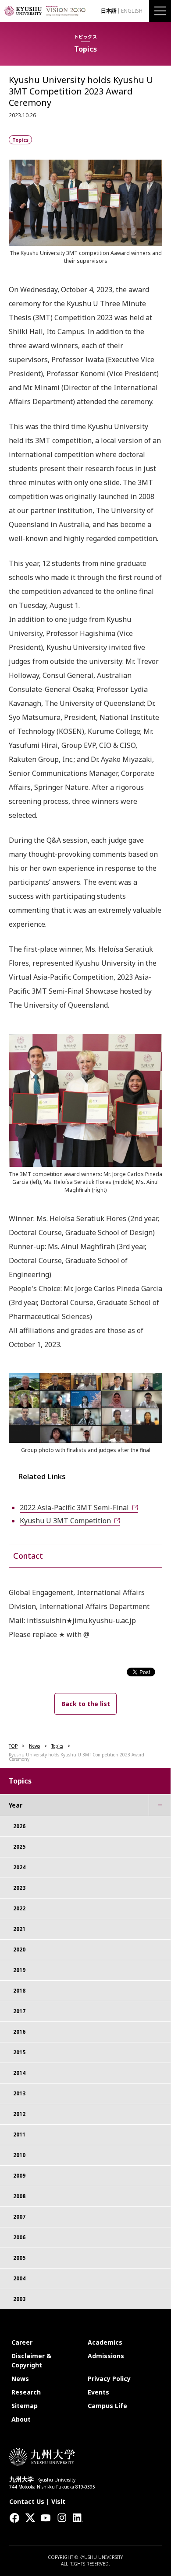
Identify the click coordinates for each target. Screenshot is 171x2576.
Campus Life (107, 2406)
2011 (19, 2134)
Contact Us (27, 2501)
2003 (19, 2299)
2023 (19, 1888)
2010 (19, 2155)
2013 (19, 2093)
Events (98, 2392)
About (21, 2419)
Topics (57, 1746)
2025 (19, 1847)
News (34, 1746)
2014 (19, 2073)
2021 (19, 1929)
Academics (105, 2342)
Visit (58, 2501)
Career (22, 2342)
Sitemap (25, 2406)
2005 (19, 2258)
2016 (19, 2032)
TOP (13, 1746)
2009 (19, 2176)
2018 (19, 1991)
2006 (19, 2237)
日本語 (109, 11)
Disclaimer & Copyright (31, 2360)
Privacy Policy (109, 2379)
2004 (19, 2278)
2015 (19, 2052)
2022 (19, 1908)
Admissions (106, 2356)
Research (26, 2392)
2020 (19, 1949)
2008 (19, 2196)
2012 (19, 2114)
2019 (19, 1970)
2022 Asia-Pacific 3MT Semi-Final (74, 1508)
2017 (19, 2011)
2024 (19, 1867)
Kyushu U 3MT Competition (65, 1521)
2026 (19, 1826)
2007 (19, 2217)
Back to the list (86, 1704)
